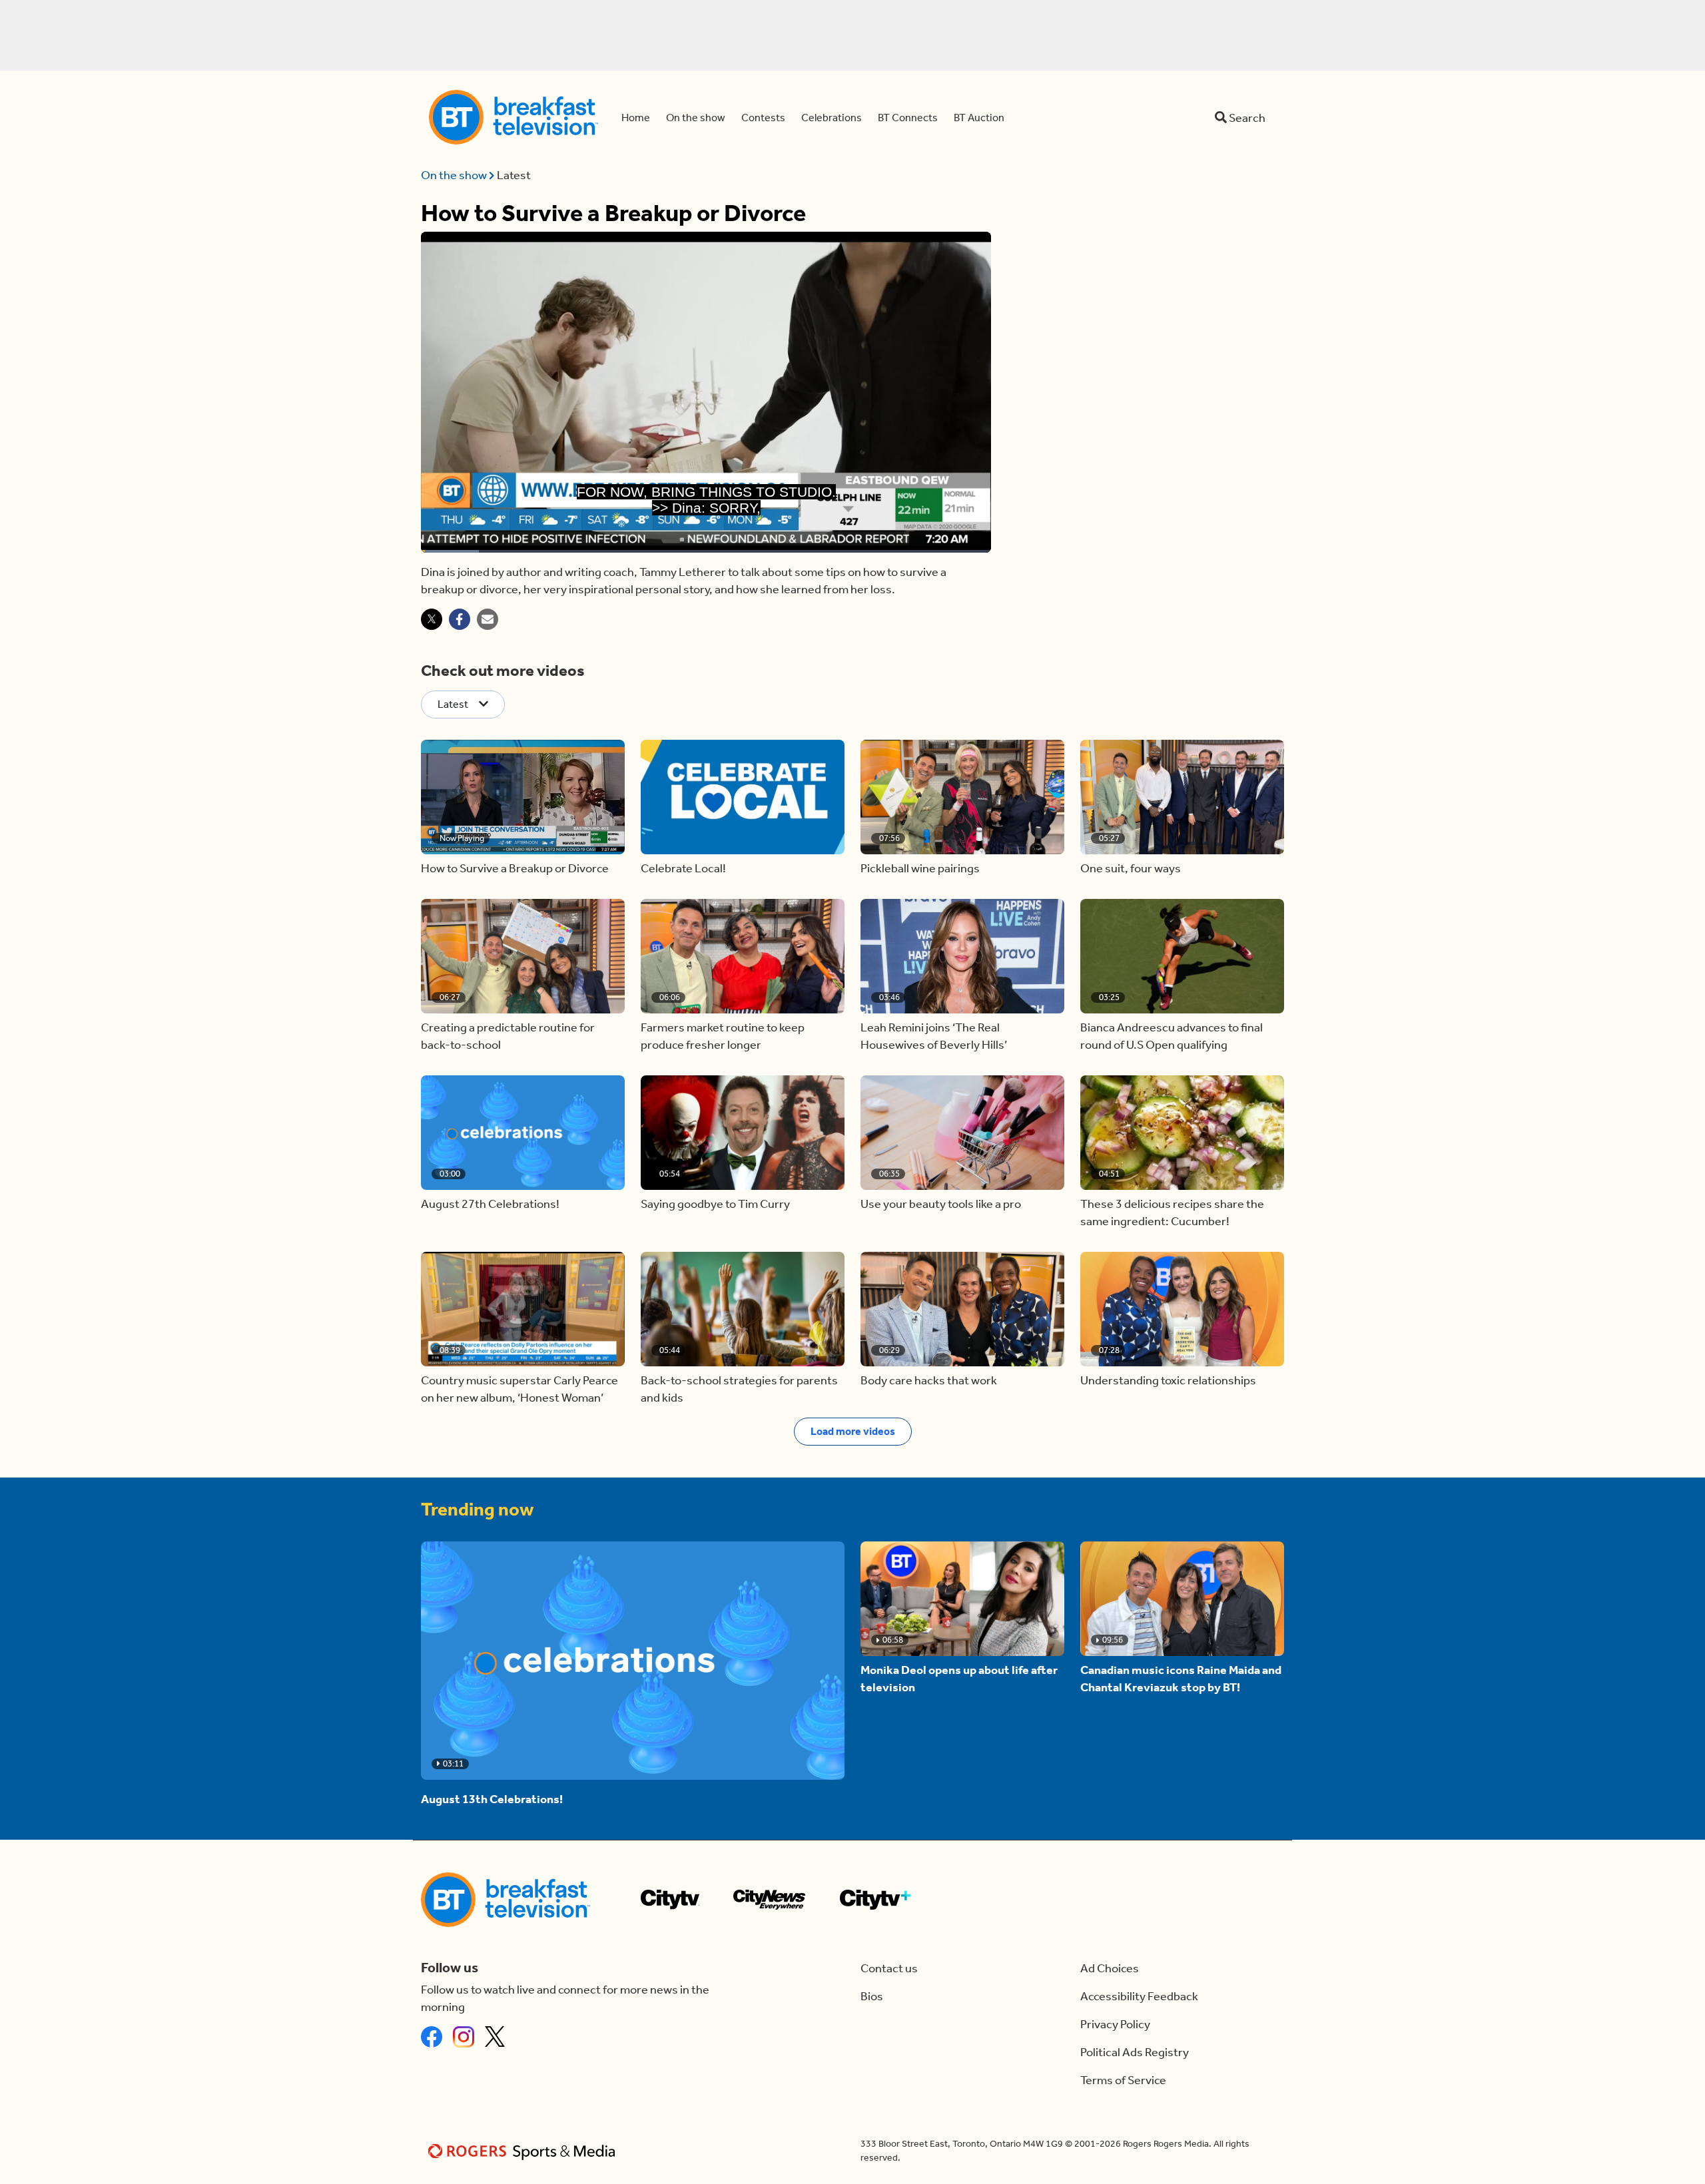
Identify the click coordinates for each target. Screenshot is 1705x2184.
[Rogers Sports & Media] (524, 2151)
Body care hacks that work (929, 1380)
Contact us (889, 1968)
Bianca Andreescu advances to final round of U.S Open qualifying (1172, 1036)
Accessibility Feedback (1139, 1996)
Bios (872, 1996)
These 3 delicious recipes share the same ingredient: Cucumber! (1172, 1213)
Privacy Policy (1115, 2024)
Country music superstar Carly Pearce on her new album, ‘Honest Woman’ (519, 1389)
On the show (455, 175)
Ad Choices (1110, 1968)
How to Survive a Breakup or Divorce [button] (515, 868)
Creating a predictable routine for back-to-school (508, 1036)
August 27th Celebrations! (490, 1204)
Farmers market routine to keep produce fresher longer (723, 1036)
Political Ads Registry (1135, 2052)
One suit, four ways (1131, 868)
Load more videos (853, 1431)
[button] (523, 797)
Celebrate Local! (683, 868)
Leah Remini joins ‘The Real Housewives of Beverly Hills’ (934, 1036)
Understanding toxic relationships (1168, 1380)
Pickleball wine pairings (920, 868)
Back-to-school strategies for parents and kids (739, 1389)
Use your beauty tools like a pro (941, 1204)
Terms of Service (1123, 2080)
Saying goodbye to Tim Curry (715, 1204)
